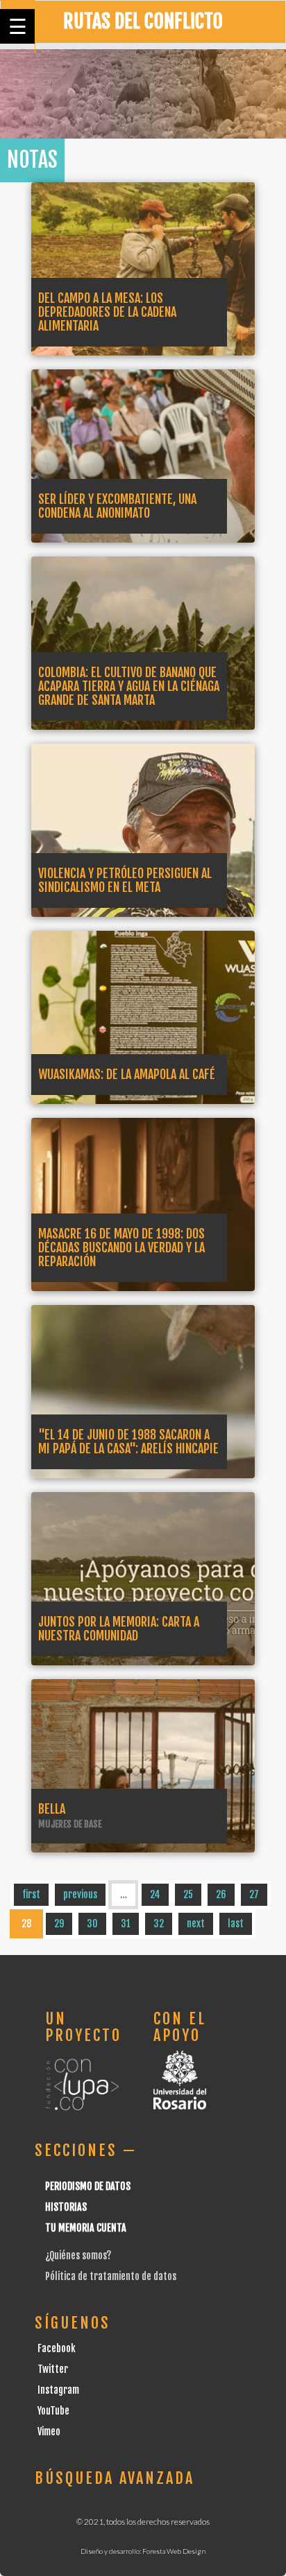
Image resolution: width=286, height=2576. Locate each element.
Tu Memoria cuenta (86, 2228)
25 (188, 1894)
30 (92, 1924)
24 (155, 1894)
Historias (66, 2207)
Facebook (57, 2348)
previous (80, 1894)
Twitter (53, 2369)
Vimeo (49, 2432)
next (196, 1924)
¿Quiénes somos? (78, 2255)
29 (59, 1924)
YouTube (53, 2411)
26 (221, 1894)
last (236, 1924)
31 (126, 1924)
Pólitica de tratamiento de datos (111, 2276)
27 (254, 1894)
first (31, 1894)
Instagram (58, 2390)
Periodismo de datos (88, 2186)
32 (159, 1924)
